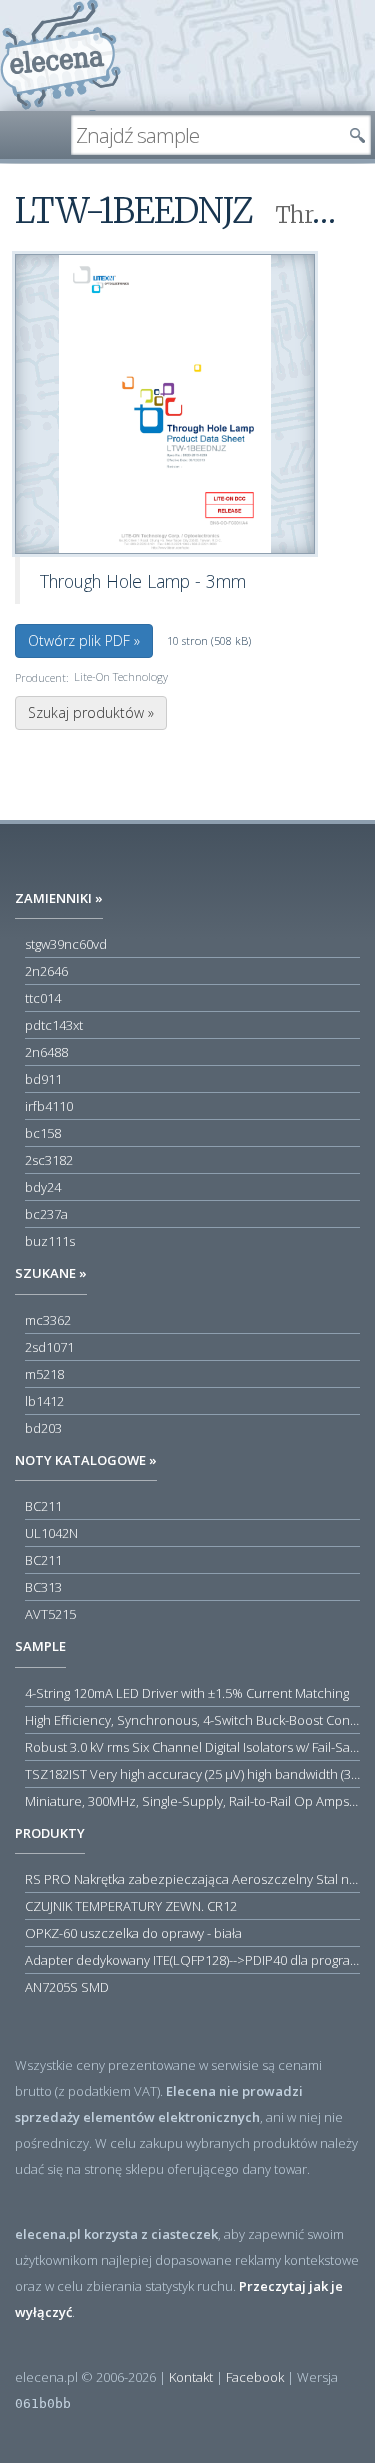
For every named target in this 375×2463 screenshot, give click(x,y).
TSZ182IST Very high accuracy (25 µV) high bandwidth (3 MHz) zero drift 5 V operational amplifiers (192, 1774)
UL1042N (51, 1533)
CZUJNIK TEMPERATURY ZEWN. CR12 (131, 1906)
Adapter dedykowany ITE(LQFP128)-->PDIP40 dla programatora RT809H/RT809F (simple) (192, 1960)
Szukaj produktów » (91, 712)
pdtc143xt (54, 1025)
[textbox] (206, 135)
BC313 (43, 1587)
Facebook (255, 2377)
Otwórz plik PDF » (84, 640)
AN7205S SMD (67, 1987)
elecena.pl (60, 55)
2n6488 (46, 1052)
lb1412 (44, 1401)
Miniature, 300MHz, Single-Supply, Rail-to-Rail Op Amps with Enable (192, 1801)
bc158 (43, 1133)
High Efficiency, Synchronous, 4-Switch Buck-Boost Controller (192, 1720)
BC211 (43, 1506)
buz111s (50, 1241)
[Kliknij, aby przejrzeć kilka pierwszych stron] (165, 403)
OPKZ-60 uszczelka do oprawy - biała (133, 1933)
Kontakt (191, 2377)
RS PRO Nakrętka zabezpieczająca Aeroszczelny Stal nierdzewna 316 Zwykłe (192, 1879)
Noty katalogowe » (86, 1460)
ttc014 (43, 998)
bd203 (43, 1428)
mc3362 (48, 1320)
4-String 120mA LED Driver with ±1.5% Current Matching (187, 1693)
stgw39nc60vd (66, 944)
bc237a (46, 1214)
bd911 (43, 1079)
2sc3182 (49, 1160)
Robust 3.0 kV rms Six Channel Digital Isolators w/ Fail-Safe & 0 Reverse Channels (192, 1747)
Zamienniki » (59, 898)
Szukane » (51, 1273)
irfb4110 (49, 1106)
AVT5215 (50, 1614)
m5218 (44, 1374)
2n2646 (46, 971)
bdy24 (43, 1187)
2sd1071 (49, 1347)
